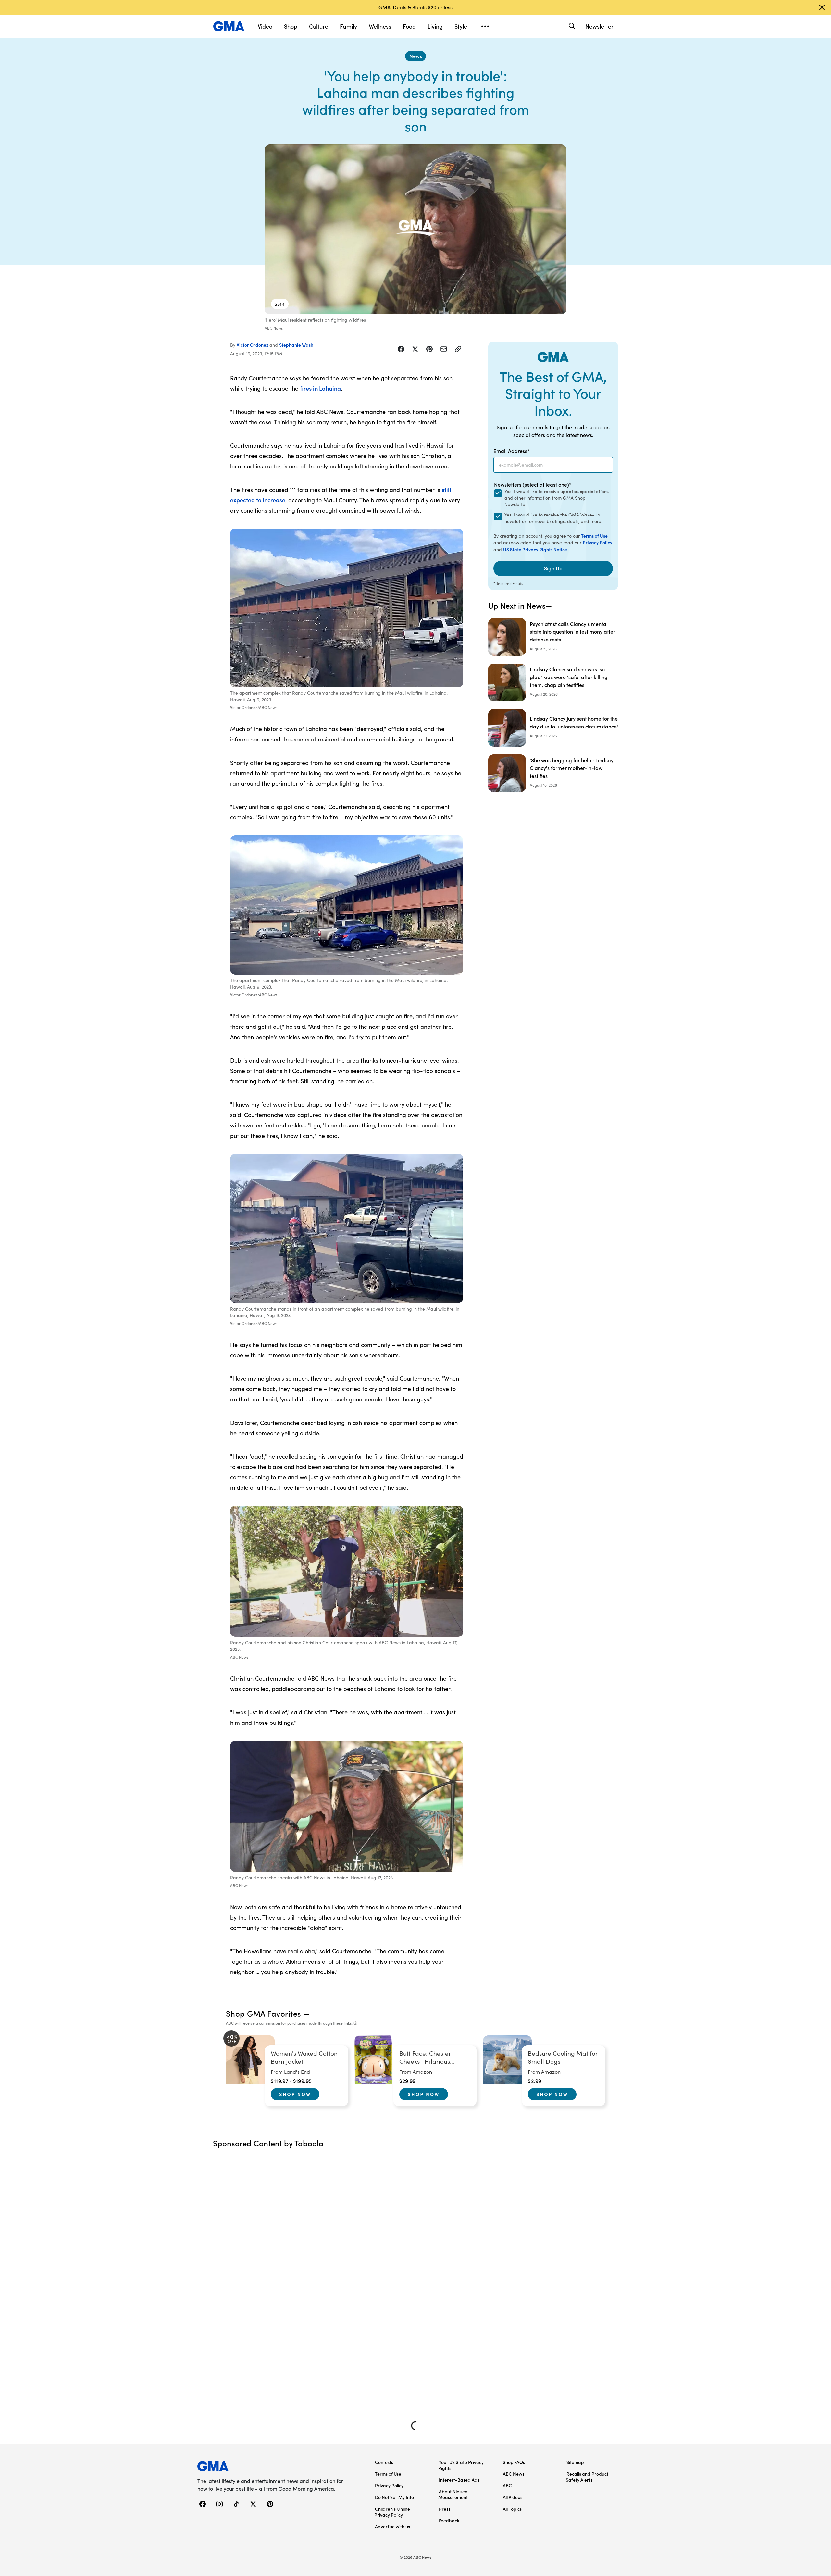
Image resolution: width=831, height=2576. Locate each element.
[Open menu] (485, 26)
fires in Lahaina (320, 388)
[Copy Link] (458, 349)
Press (445, 2509)
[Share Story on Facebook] (401, 349)
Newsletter (599, 26)
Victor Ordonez (253, 345)
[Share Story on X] (415, 349)
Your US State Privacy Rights (461, 2465)
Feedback (449, 2520)
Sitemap (575, 2462)
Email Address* (512, 451)
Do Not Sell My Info (394, 2497)
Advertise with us (392, 2526)
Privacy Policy (597, 542)
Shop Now (295, 2094)
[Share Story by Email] (444, 349)
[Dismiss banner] (822, 7)
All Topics (512, 2509)
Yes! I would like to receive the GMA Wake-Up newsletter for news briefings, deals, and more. (553, 518)
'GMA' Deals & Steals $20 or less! (415, 7)
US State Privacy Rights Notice (535, 549)
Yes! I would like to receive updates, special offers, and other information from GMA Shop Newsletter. (557, 498)
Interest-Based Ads (459, 2480)
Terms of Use (594, 536)
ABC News (514, 2474)
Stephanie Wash (296, 345)
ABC (507, 2485)
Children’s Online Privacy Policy (392, 2512)
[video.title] (415, 229)
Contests (384, 2462)
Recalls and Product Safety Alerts (587, 2477)
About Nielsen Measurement (453, 2494)
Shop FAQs (514, 2462)
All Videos (513, 2497)
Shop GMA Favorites (264, 2013)
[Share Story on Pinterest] (429, 349)
